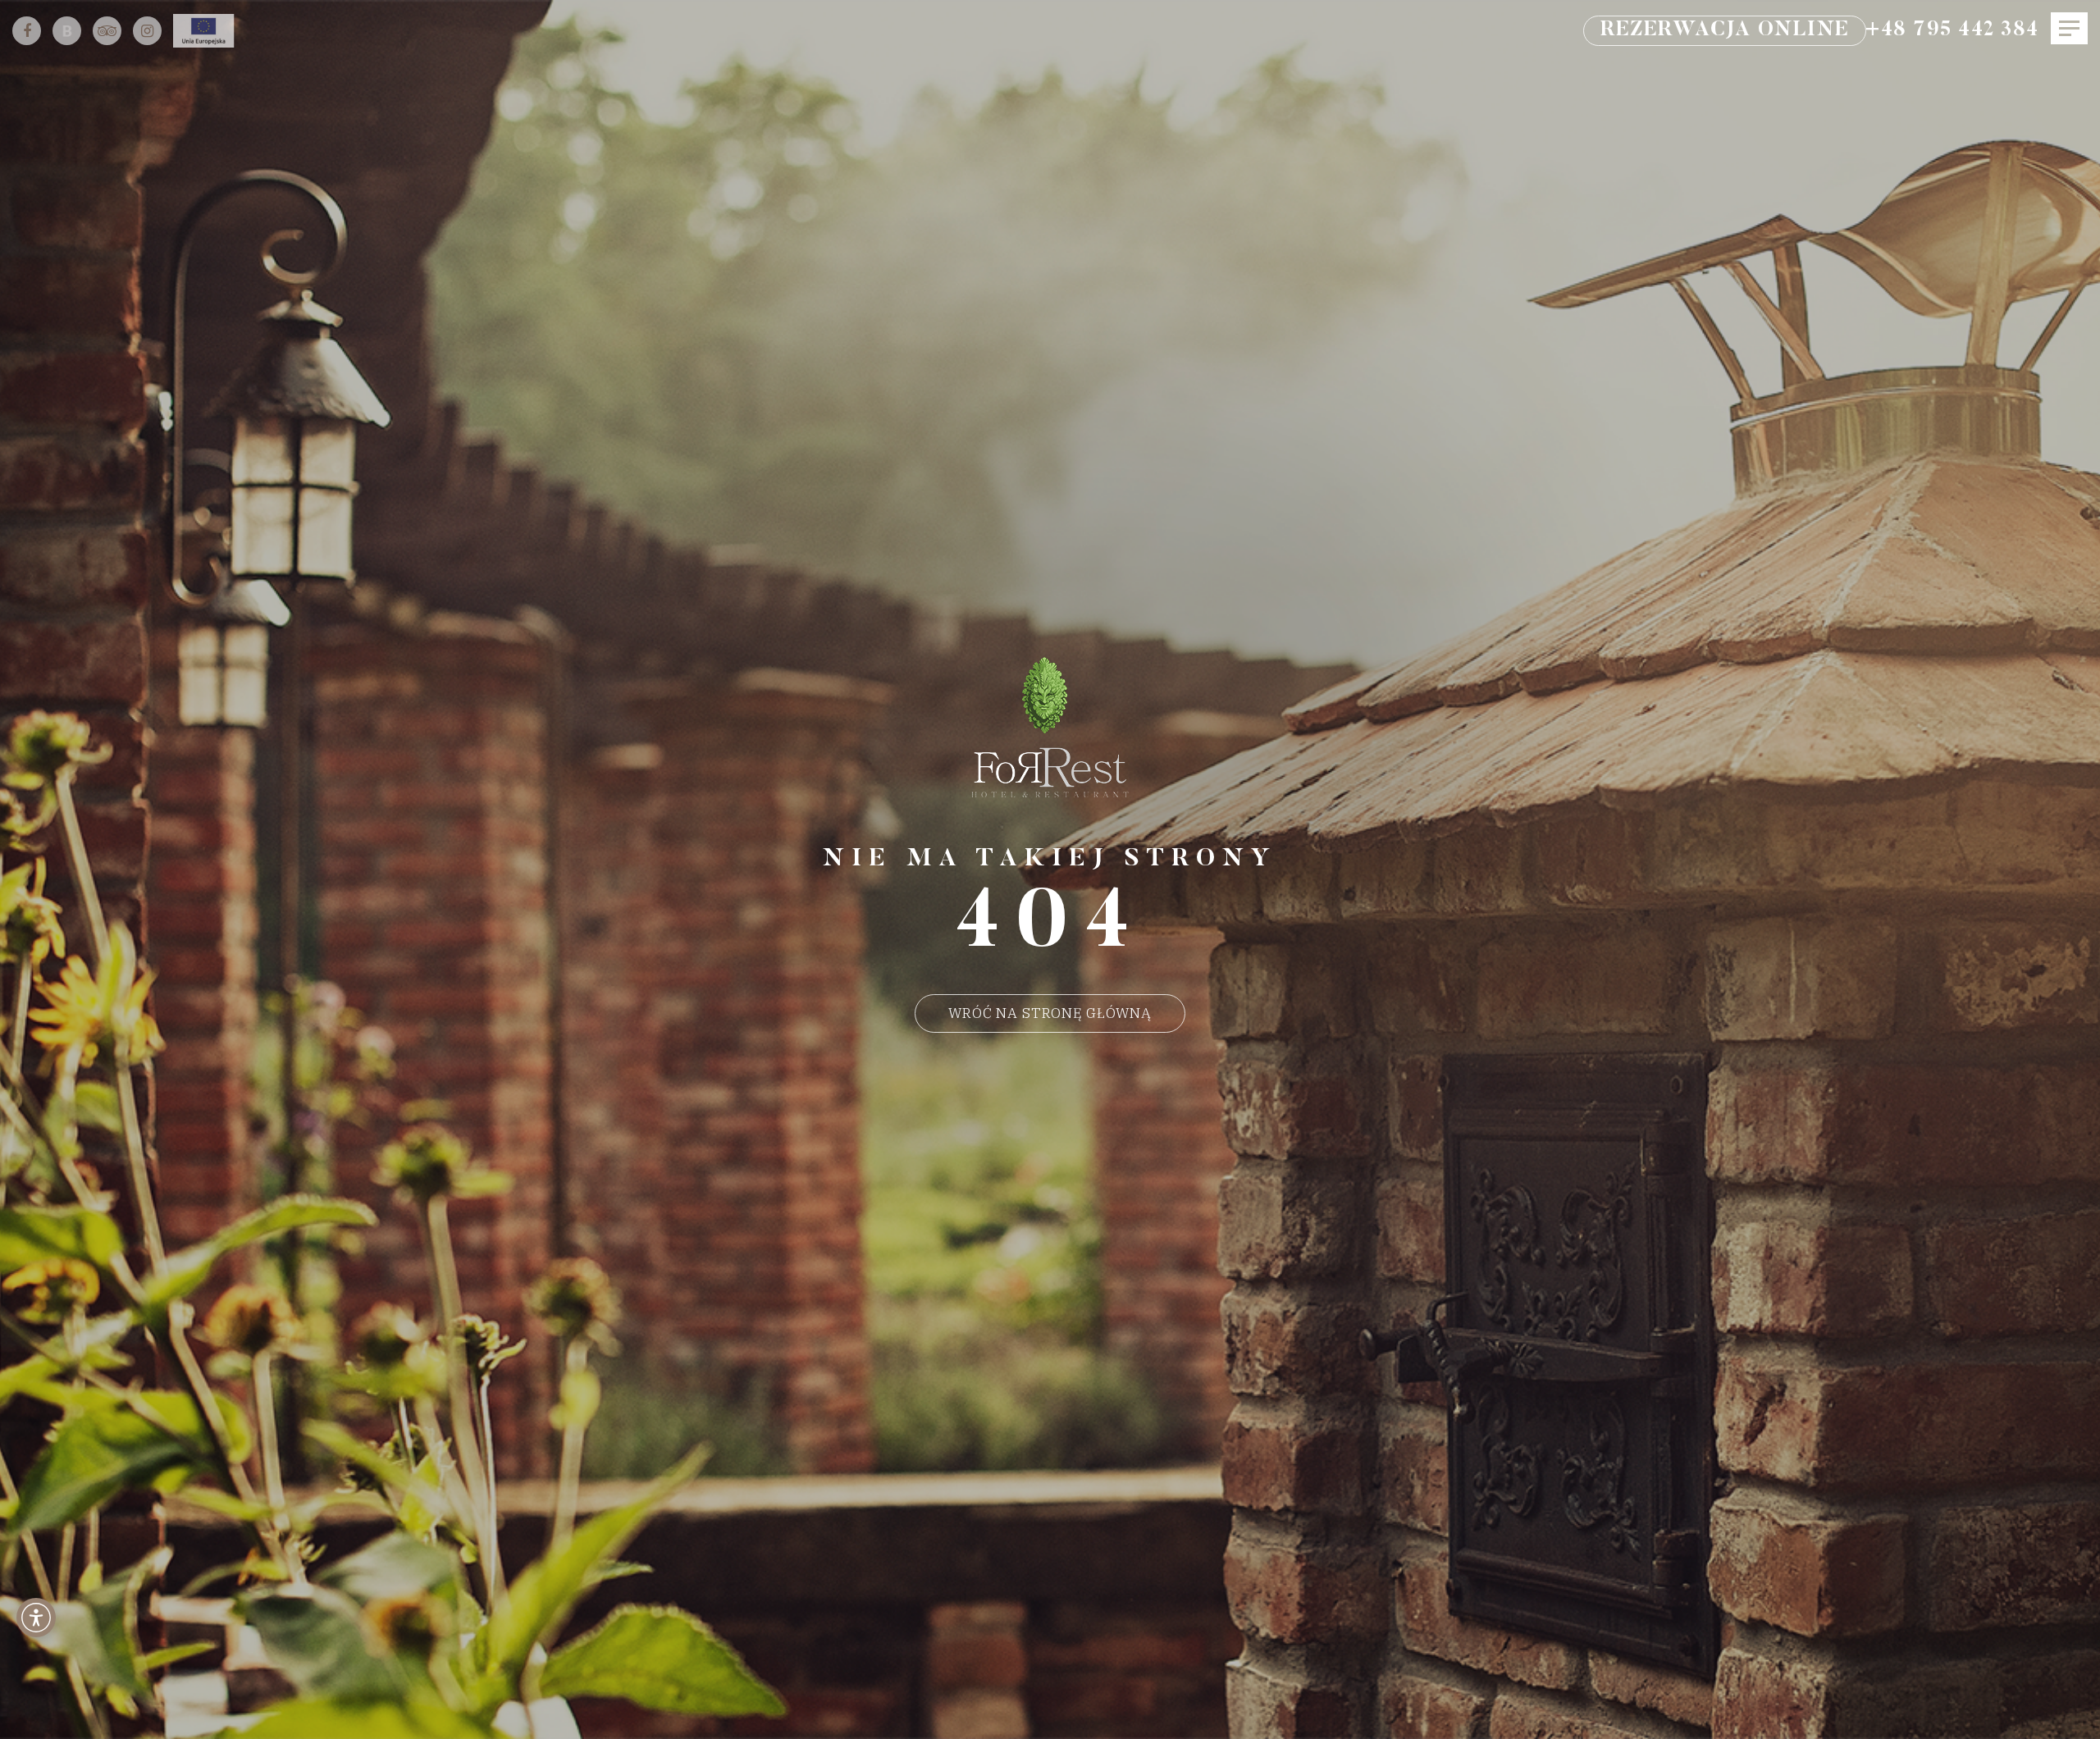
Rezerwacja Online (1725, 31)
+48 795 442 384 (1952, 31)
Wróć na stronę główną (1050, 1013)
